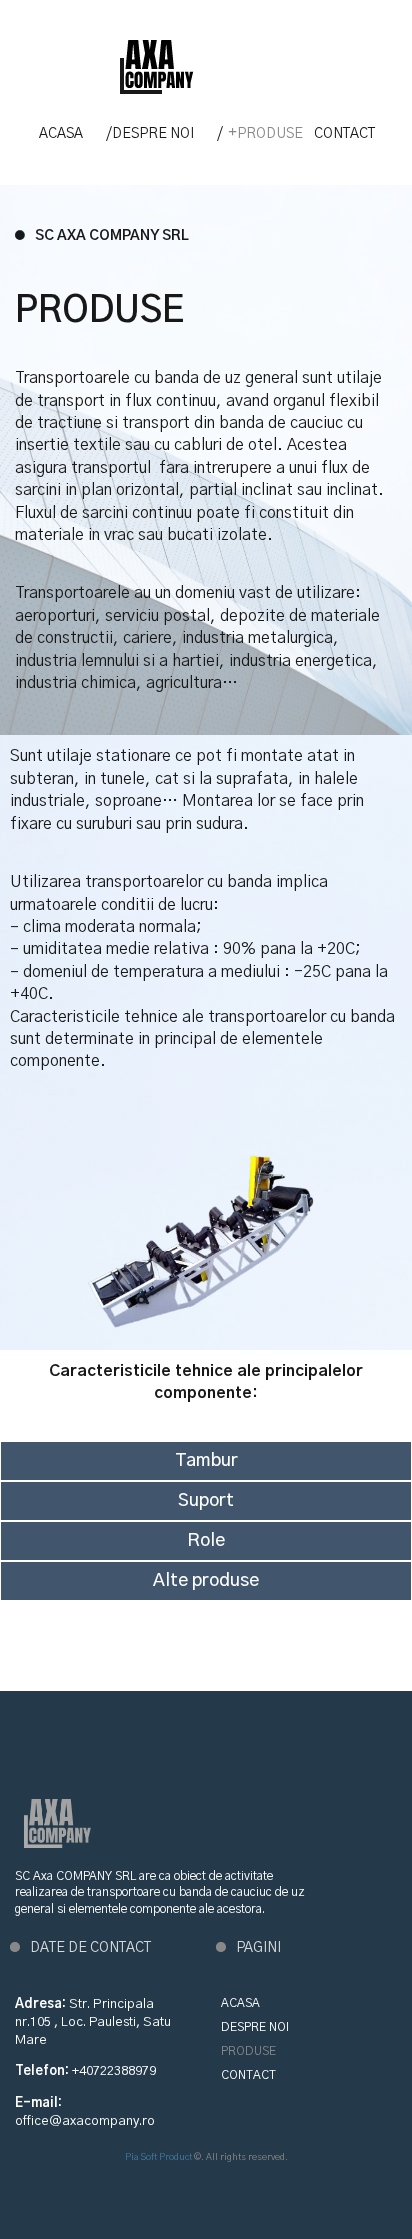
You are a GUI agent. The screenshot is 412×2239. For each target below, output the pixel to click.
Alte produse (206, 1581)
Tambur (206, 1461)
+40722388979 (114, 2071)
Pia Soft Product (158, 2157)
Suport (206, 1501)
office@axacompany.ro (85, 2121)
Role (206, 1541)
